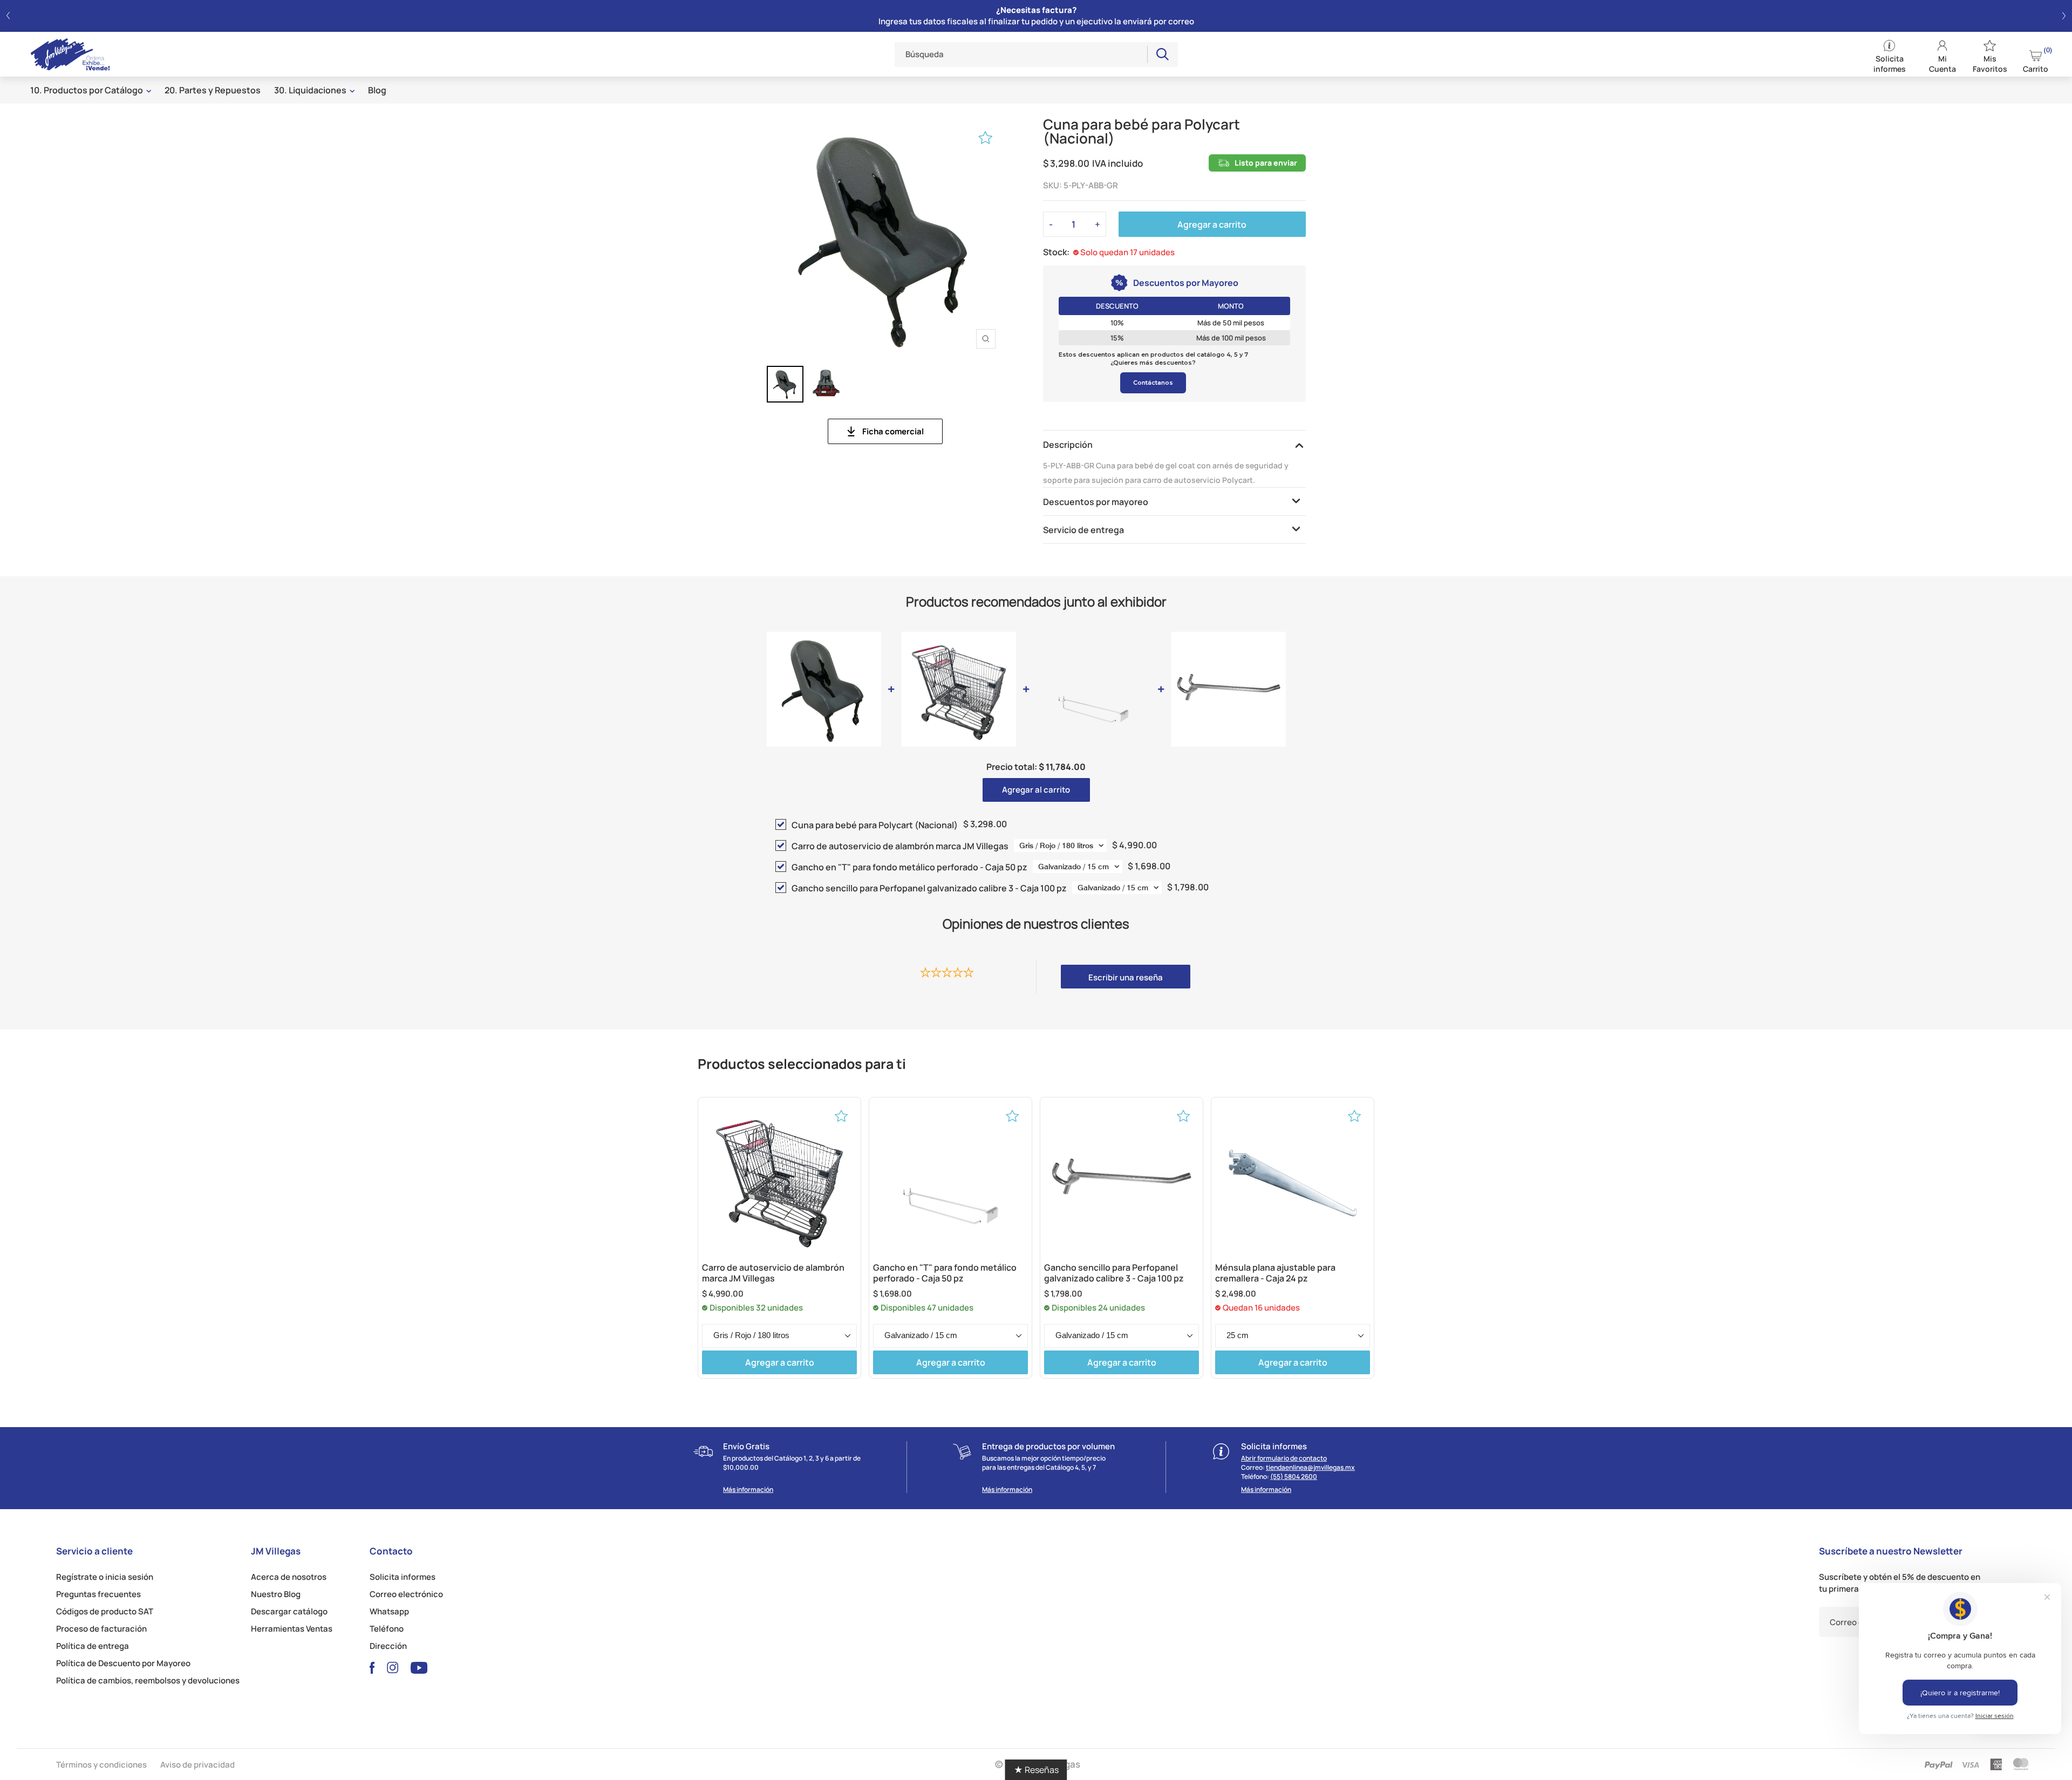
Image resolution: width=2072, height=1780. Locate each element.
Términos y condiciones (101, 1765)
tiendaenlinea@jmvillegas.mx (1310, 1467)
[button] (8, 16)
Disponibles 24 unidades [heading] (1098, 1308)
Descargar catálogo (289, 1611)
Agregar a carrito (1212, 224)
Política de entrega (93, 1646)
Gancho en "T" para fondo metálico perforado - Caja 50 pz (909, 867)
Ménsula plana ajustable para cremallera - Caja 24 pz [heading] (1275, 1273)
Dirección (388, 1646)
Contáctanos (1153, 383)
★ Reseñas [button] (1036, 1770)
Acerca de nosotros (289, 1577)
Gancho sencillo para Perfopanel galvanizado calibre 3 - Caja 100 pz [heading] (1114, 1273)
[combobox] (1021, 54)
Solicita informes (403, 1577)
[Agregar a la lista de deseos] (986, 138)
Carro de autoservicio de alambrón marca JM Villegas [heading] (773, 1273)
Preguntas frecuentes (98, 1594)
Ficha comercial (893, 431)
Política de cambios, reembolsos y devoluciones (148, 1680)
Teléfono (387, 1629)
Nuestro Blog (276, 1594)
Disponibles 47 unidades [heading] (927, 1308)
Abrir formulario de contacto (1284, 1458)
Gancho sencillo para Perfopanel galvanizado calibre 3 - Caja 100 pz (929, 888)
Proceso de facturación (101, 1629)
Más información (748, 1490)
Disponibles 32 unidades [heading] (756, 1308)
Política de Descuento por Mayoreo (123, 1663)
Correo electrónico (406, 1594)
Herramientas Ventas (292, 1629)
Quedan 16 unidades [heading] (1261, 1308)
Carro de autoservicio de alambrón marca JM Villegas (900, 846)
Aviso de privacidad (197, 1765)
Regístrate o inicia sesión (105, 1577)
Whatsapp (389, 1611)
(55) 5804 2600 (1294, 1476)
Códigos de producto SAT (105, 1611)
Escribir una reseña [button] (1126, 977)
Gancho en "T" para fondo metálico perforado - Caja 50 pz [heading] (945, 1273)
